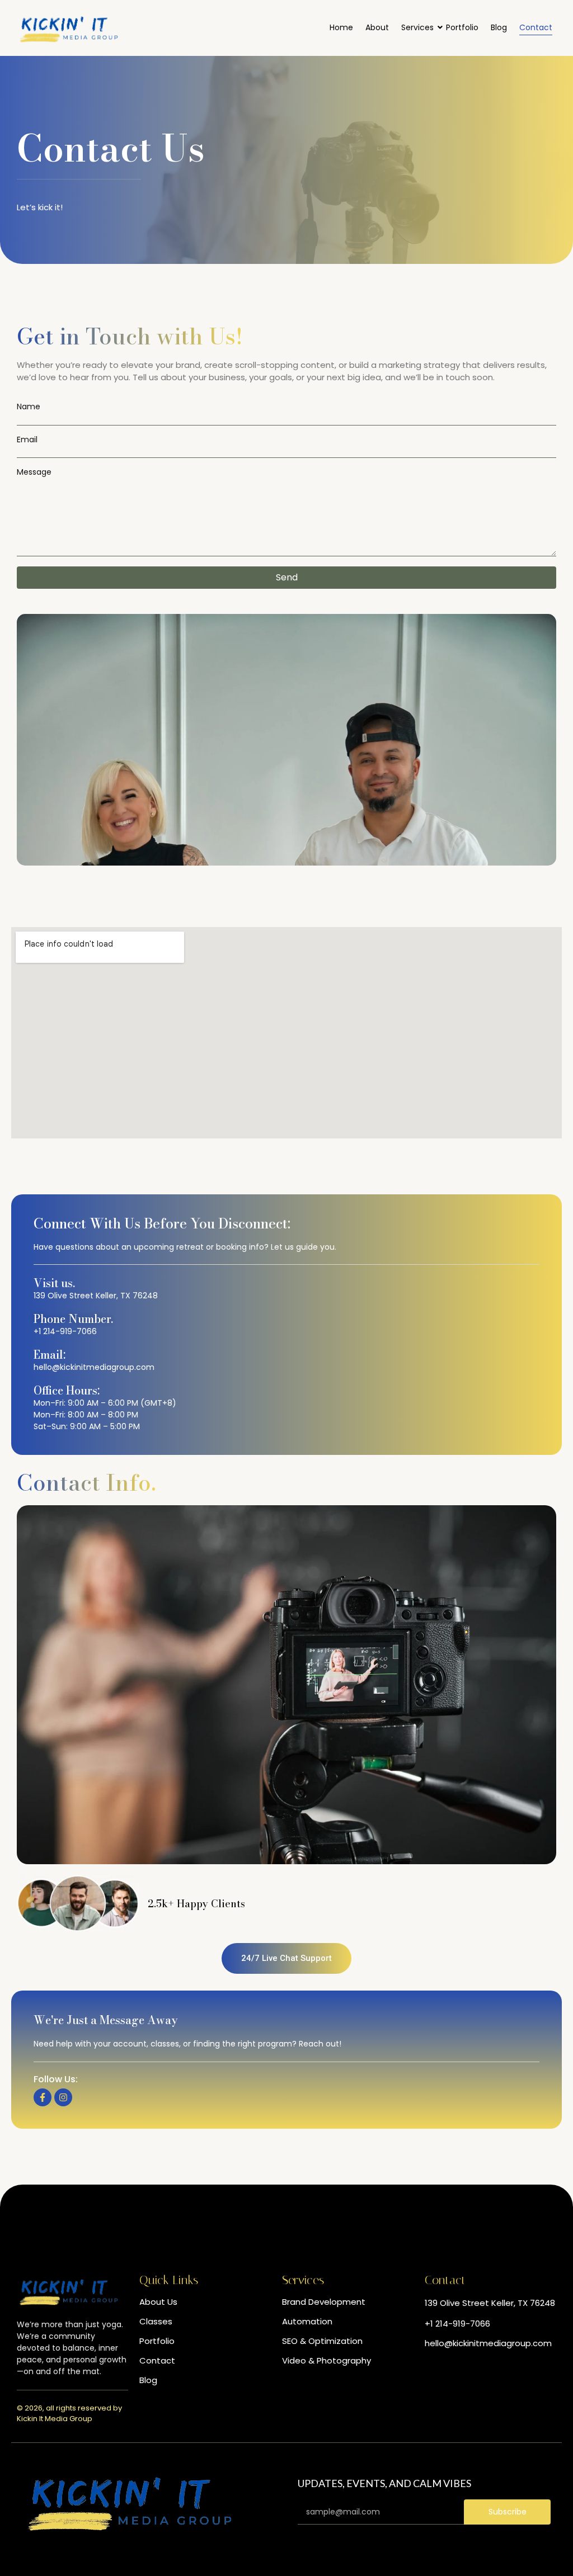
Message (34, 473)
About (377, 27)
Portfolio (462, 27)
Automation (307, 2321)
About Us (158, 2302)
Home (341, 27)
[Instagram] (63, 2097)
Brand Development (324, 2302)
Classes (156, 2321)
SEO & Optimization (322, 2341)
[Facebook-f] (43, 2097)
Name (29, 407)
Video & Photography (327, 2360)
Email (27, 440)
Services (417, 27)
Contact (536, 27)
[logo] (69, 28)
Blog (499, 27)
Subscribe (508, 2512)
